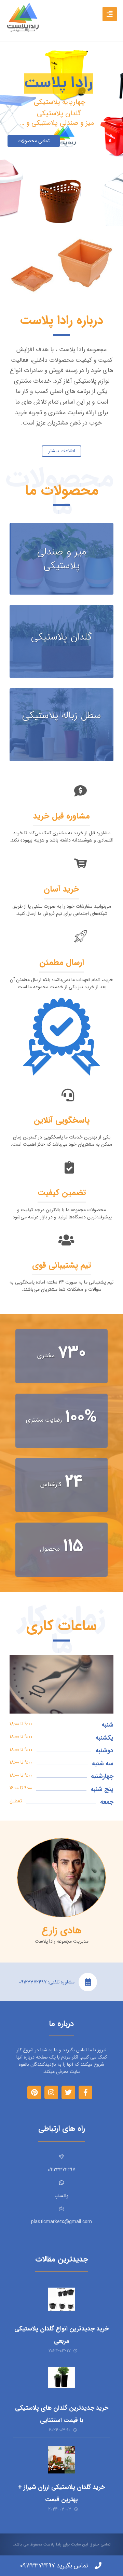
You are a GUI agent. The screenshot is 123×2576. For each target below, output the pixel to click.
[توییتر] (68, 2092)
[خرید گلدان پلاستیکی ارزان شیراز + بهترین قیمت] (61, 2460)
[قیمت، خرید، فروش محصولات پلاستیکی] (23, 17)
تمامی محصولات (34, 141)
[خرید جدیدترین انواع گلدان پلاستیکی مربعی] (61, 2301)
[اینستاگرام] (51, 2092)
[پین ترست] (34, 2092)
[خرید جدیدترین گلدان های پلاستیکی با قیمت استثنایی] (61, 2381)
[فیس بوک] (85, 2092)
